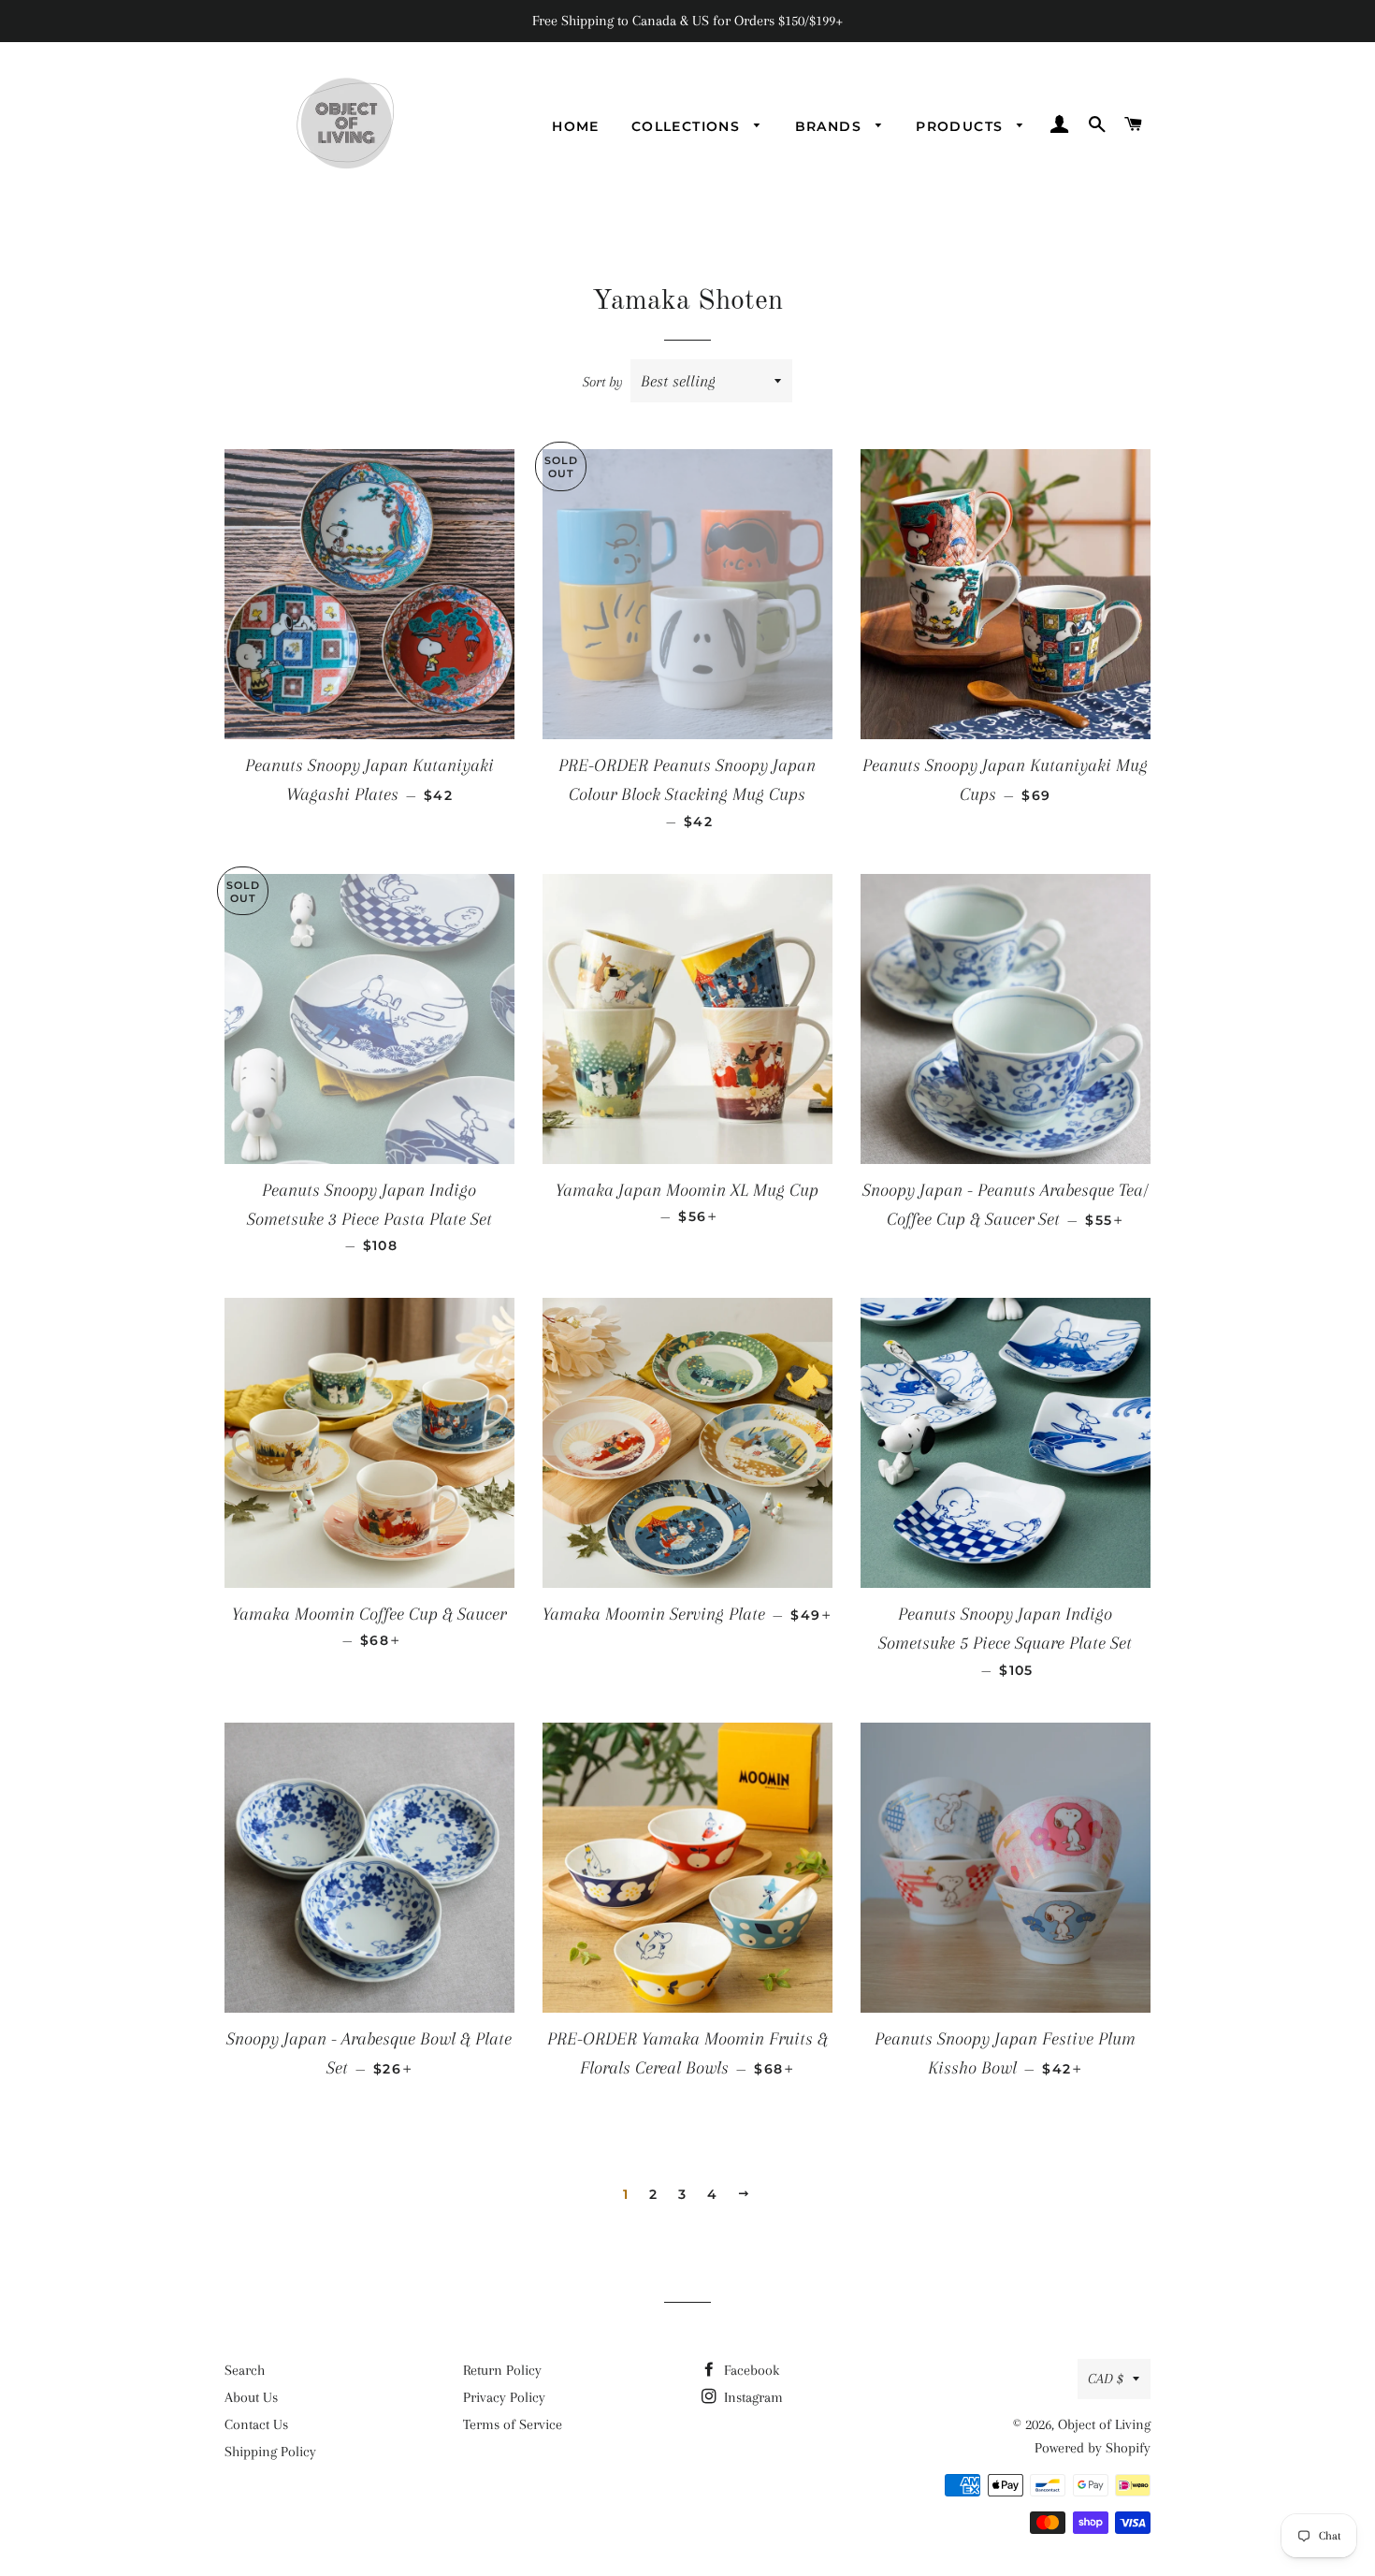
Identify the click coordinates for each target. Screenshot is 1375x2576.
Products (962, 126)
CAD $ (1106, 2379)
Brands (831, 126)
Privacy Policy (504, 2397)
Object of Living (1104, 2424)
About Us (251, 2397)
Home (576, 126)
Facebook (750, 2370)
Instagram (752, 2397)
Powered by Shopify (1093, 2448)
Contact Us (256, 2424)
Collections (688, 126)
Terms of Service (513, 2424)
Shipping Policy (270, 2452)
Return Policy (502, 2370)
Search (245, 2370)
